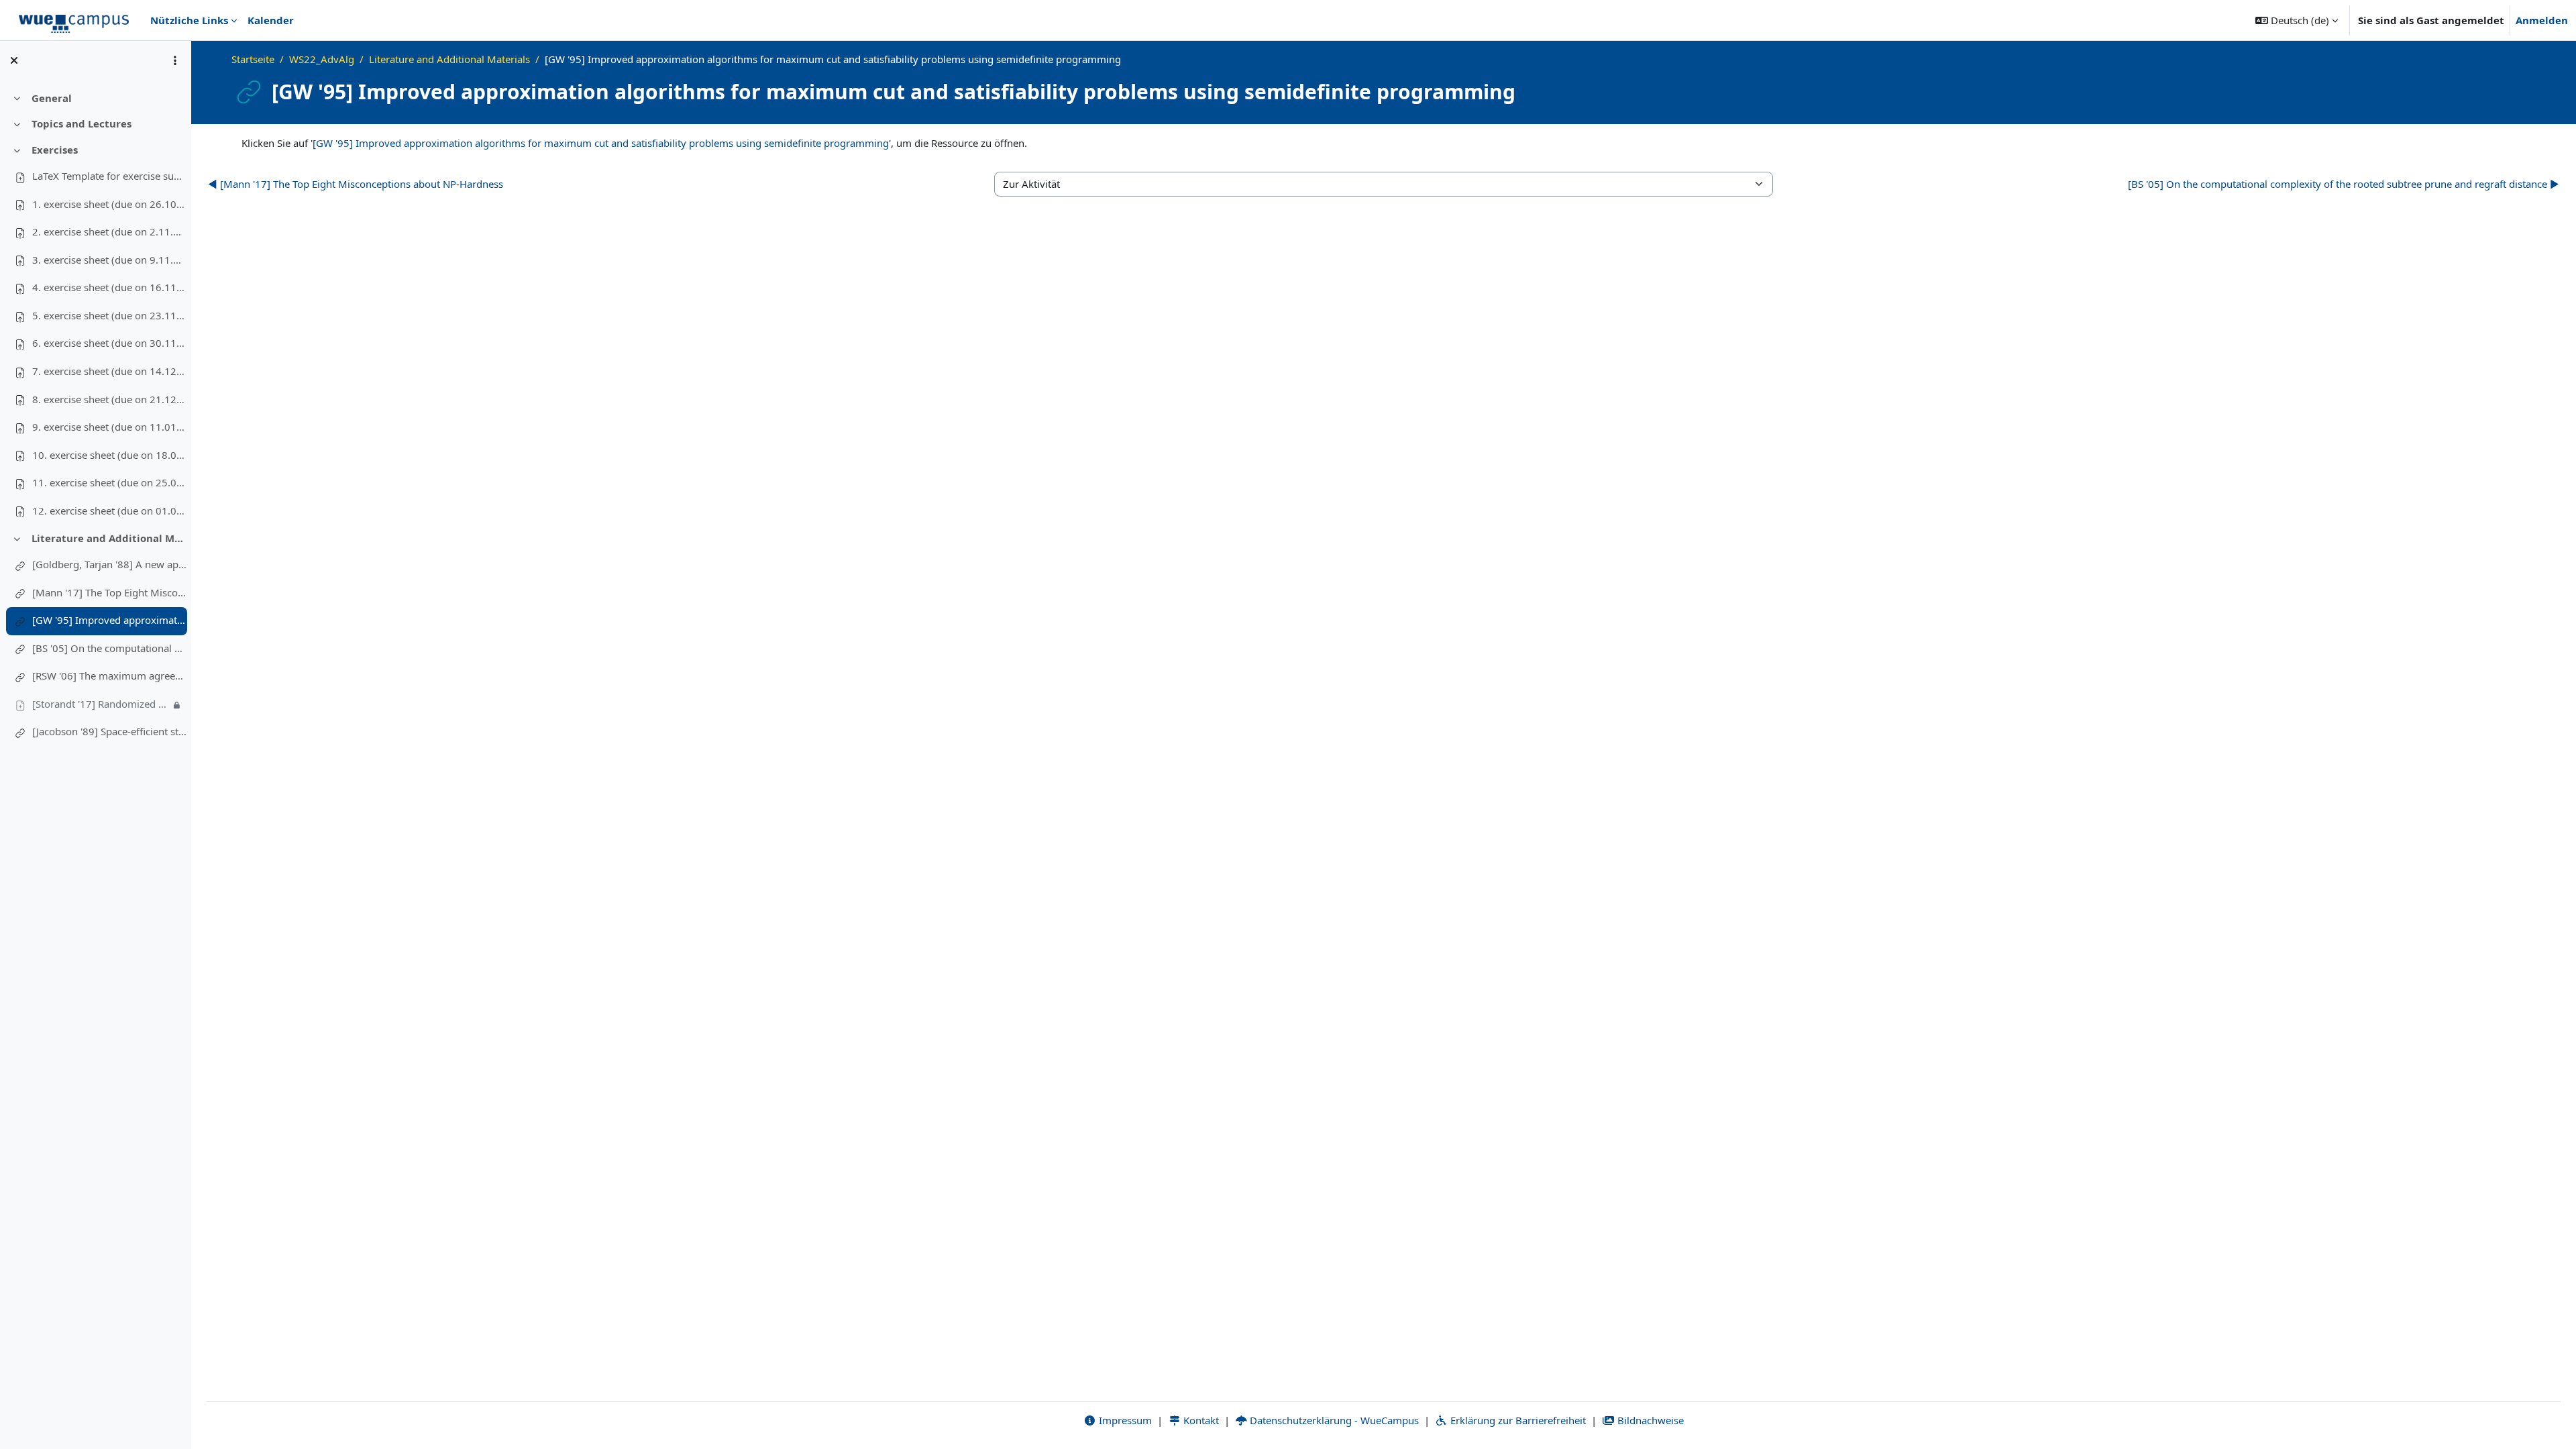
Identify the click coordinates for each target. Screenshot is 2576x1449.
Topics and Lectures (82, 123)
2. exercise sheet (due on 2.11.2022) (109, 231)
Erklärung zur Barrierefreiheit (1517, 1420)
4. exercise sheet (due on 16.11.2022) (109, 287)
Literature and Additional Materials (109, 538)
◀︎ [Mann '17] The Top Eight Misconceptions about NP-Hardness (356, 184)
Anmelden (2542, 20)
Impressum (1124, 1420)
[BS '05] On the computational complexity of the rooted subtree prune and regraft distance (109, 648)
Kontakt (1200, 1420)
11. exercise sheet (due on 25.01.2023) (109, 482)
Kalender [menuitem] (271, 20)
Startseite (253, 59)
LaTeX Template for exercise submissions (109, 176)
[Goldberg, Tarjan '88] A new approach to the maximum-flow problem (109, 564)
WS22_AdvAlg (322, 59)
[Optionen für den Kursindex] (175, 60)
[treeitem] (95, 98)
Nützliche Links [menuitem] (189, 20)
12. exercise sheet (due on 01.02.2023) (109, 511)
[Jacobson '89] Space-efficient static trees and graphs (109, 731)
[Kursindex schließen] (14, 60)
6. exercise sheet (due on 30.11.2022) (109, 343)
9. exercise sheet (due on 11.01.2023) (109, 427)
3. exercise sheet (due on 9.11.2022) (109, 260)
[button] (2297, 20)
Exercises (55, 150)
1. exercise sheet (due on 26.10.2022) (109, 204)
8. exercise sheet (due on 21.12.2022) (109, 399)
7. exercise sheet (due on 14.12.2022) (109, 371)
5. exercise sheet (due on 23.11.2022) (109, 315)
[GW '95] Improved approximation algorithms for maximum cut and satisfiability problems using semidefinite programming (109, 620)
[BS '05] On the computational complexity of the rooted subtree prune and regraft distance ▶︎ (2344, 184)
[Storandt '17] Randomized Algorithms (101, 704)
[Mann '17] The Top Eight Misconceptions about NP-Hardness (109, 592)
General (52, 98)
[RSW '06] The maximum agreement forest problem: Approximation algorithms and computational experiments (109, 676)
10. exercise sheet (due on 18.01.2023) (109, 455)
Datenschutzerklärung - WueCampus (1333, 1420)
